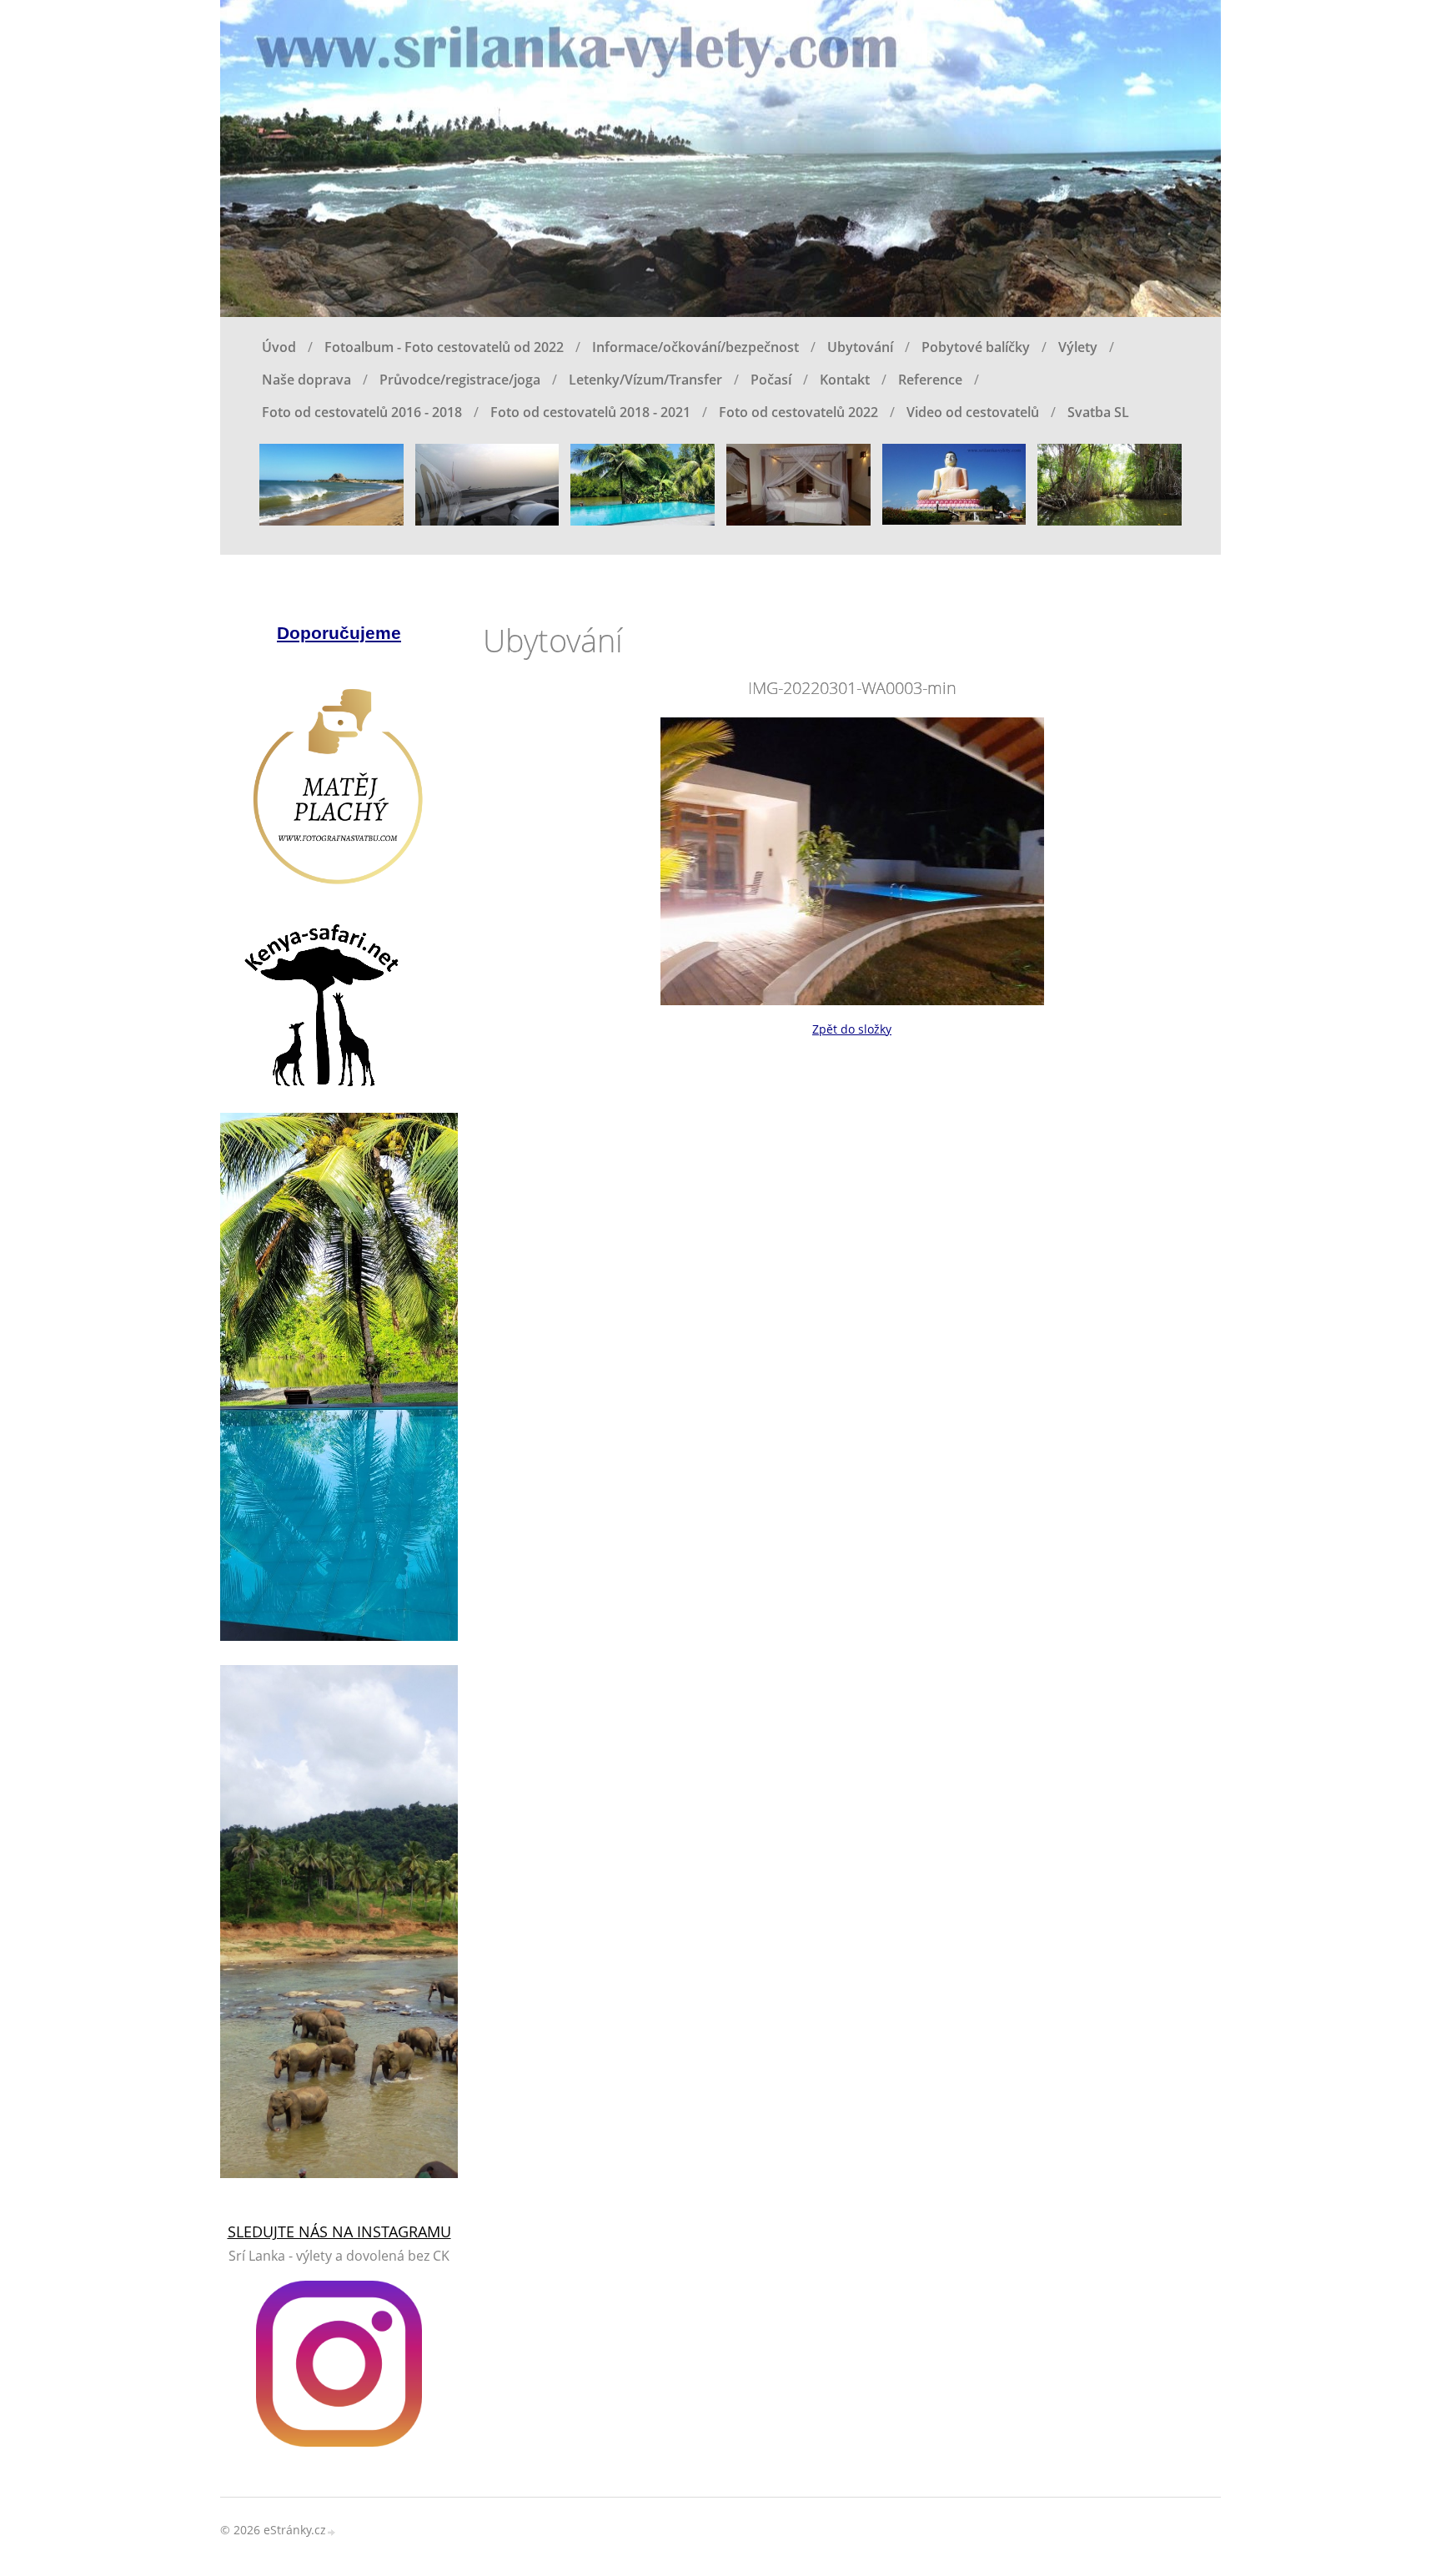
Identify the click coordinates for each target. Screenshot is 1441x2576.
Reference (930, 380)
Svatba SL (1098, 412)
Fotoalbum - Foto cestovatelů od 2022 (444, 347)
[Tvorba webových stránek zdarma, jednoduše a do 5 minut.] (332, 2531)
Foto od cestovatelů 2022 (798, 412)
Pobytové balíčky (976, 347)
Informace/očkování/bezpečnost (695, 347)
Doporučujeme (339, 633)
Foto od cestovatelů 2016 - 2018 (362, 412)
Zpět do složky (852, 1029)
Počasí (771, 380)
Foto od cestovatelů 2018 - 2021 (590, 412)
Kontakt (845, 380)
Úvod (279, 347)
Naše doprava (306, 380)
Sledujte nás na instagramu (339, 2231)
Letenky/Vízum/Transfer (645, 380)
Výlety (1078, 347)
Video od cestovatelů (973, 412)
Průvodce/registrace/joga (460, 380)
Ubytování (860, 347)
